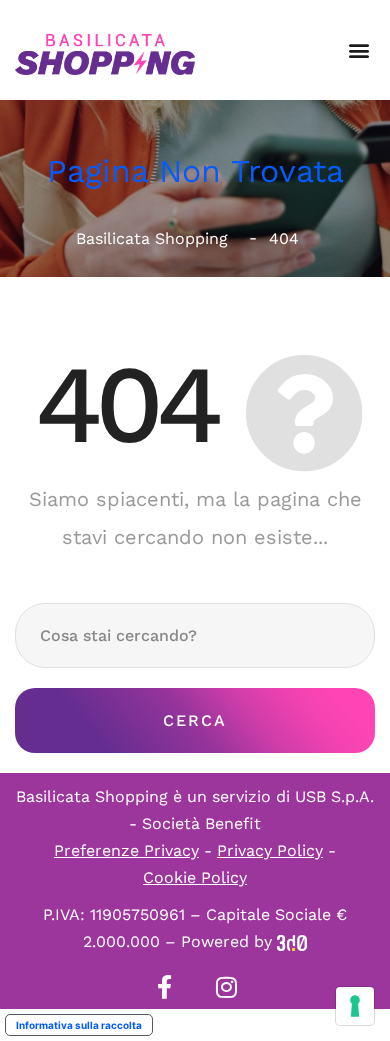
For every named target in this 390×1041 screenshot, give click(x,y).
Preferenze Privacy (126, 850)
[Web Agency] (292, 941)
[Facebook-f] (164, 987)
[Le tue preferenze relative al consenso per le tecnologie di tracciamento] (355, 1006)
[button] (358, 50)
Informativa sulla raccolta (79, 1025)
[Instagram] (226, 987)
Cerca (195, 720)
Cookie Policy (195, 877)
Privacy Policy (270, 850)
